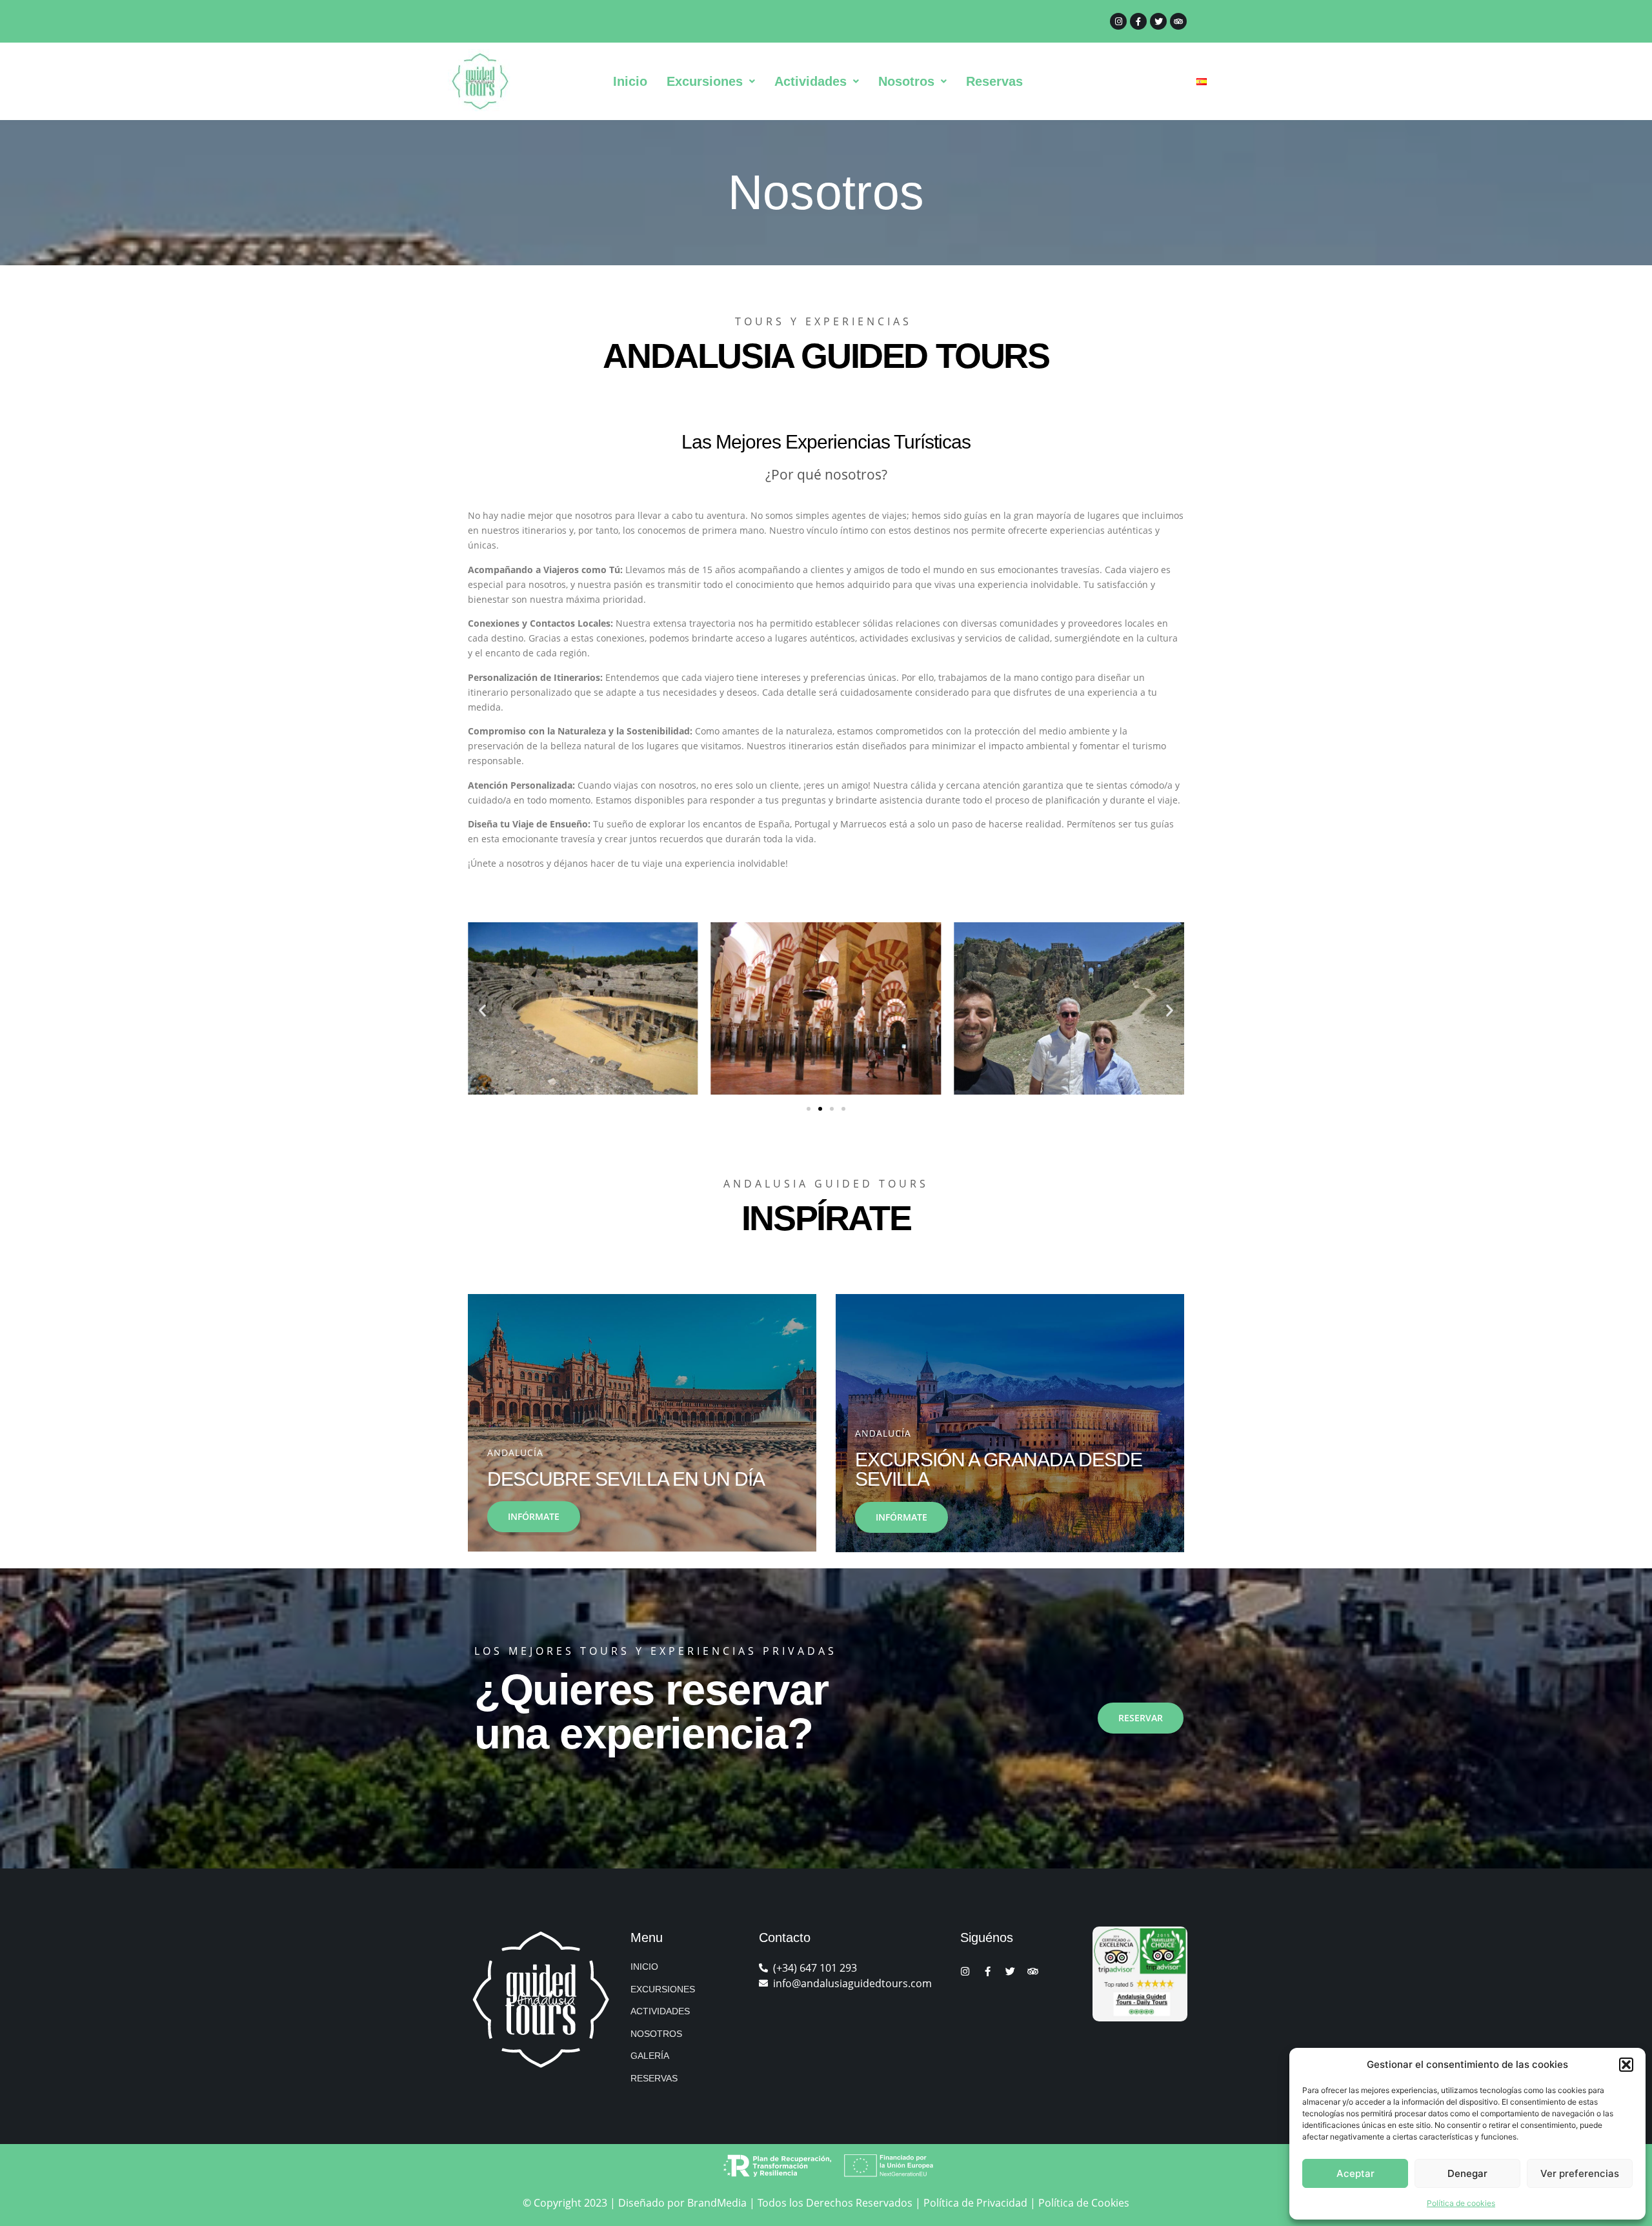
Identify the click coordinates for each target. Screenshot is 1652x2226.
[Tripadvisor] (1178, 21)
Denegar (1467, 2173)
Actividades (811, 81)
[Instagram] (1118, 21)
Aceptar (1355, 2173)
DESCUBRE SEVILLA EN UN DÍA (626, 1479)
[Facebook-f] (1138, 21)
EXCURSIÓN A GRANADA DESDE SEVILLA (999, 1469)
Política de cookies (1461, 2203)
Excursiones (705, 81)
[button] (1626, 2065)
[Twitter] (1158, 21)
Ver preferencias (1580, 2173)
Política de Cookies (1084, 2203)
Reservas (994, 81)
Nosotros (906, 81)
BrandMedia (717, 2203)
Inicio (630, 81)
